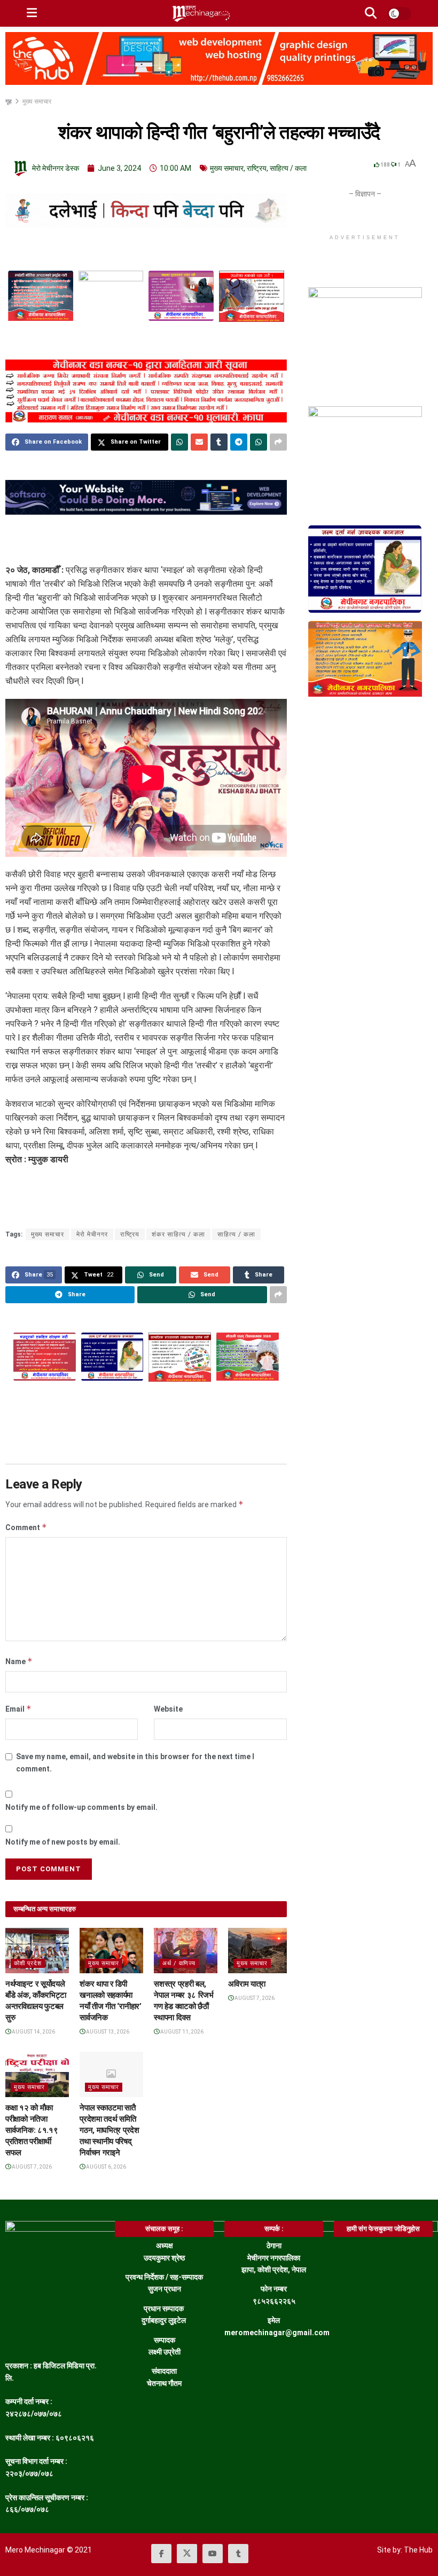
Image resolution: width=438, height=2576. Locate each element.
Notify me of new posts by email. (63, 1842)
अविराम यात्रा (247, 1984)
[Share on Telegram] (239, 442)
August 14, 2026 (33, 2032)
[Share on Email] (199, 442)
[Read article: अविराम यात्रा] (260, 1951)
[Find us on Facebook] (161, 2554)
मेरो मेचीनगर (92, 1234)
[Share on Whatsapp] (179, 442)
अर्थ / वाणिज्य (179, 1963)
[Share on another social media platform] (278, 442)
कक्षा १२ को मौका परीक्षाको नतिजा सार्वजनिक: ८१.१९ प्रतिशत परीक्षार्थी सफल (32, 2130)
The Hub (418, 2550)
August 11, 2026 (181, 2032)
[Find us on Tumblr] (238, 2554)
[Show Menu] (32, 13)
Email (18, 1709)
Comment (26, 1527)
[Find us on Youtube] (213, 2554)
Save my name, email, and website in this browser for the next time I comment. (135, 1762)
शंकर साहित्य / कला (178, 1234)
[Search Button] (371, 13)
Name (19, 1661)
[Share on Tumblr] (219, 442)
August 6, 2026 (105, 2167)
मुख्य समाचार (37, 101)
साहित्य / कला (288, 168)
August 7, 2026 (254, 1998)
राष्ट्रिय (257, 168)
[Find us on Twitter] (187, 2554)
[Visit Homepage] (201, 13)
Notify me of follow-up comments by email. (81, 1807)
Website (168, 1709)
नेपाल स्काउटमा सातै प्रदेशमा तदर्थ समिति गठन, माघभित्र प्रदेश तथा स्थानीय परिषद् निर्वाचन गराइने (109, 2130)
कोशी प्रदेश (28, 1963)
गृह (9, 101)
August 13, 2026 (107, 2032)
